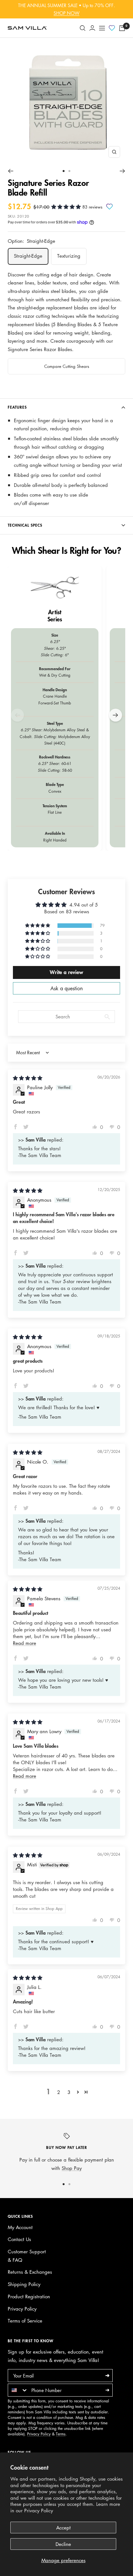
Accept (63, 2528)
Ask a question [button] (66, 988)
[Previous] (10, 171)
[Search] (83, 28)
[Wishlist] (112, 28)
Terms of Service (25, 2321)
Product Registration (29, 2296)
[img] (28, 1078)
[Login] (92, 28)
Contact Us (19, 2239)
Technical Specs (25, 525)
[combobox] (18, 2390)
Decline (63, 2544)
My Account (20, 2227)
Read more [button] (25, 1643)
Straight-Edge (28, 256)
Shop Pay (72, 2168)
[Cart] (122, 28)
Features (17, 407)
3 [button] (69, 2092)
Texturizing (69, 256)
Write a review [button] (66, 972)
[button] (67, 207)
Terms (61, 2434)
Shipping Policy (24, 2284)
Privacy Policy (39, 2510)
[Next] (123, 171)
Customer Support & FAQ (27, 2256)
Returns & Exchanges (30, 2272)
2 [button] (59, 2092)
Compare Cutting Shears (67, 366)
